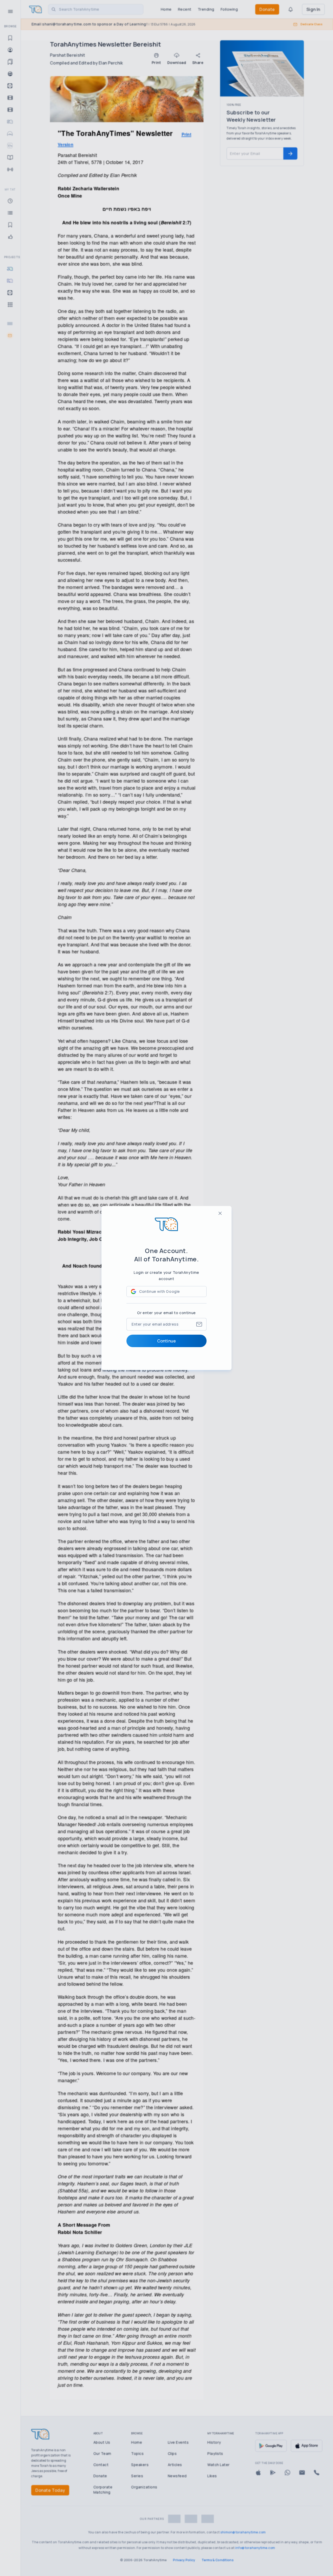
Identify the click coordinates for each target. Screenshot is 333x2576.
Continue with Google (160, 1291)
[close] (220, 1213)
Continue (166, 1341)
